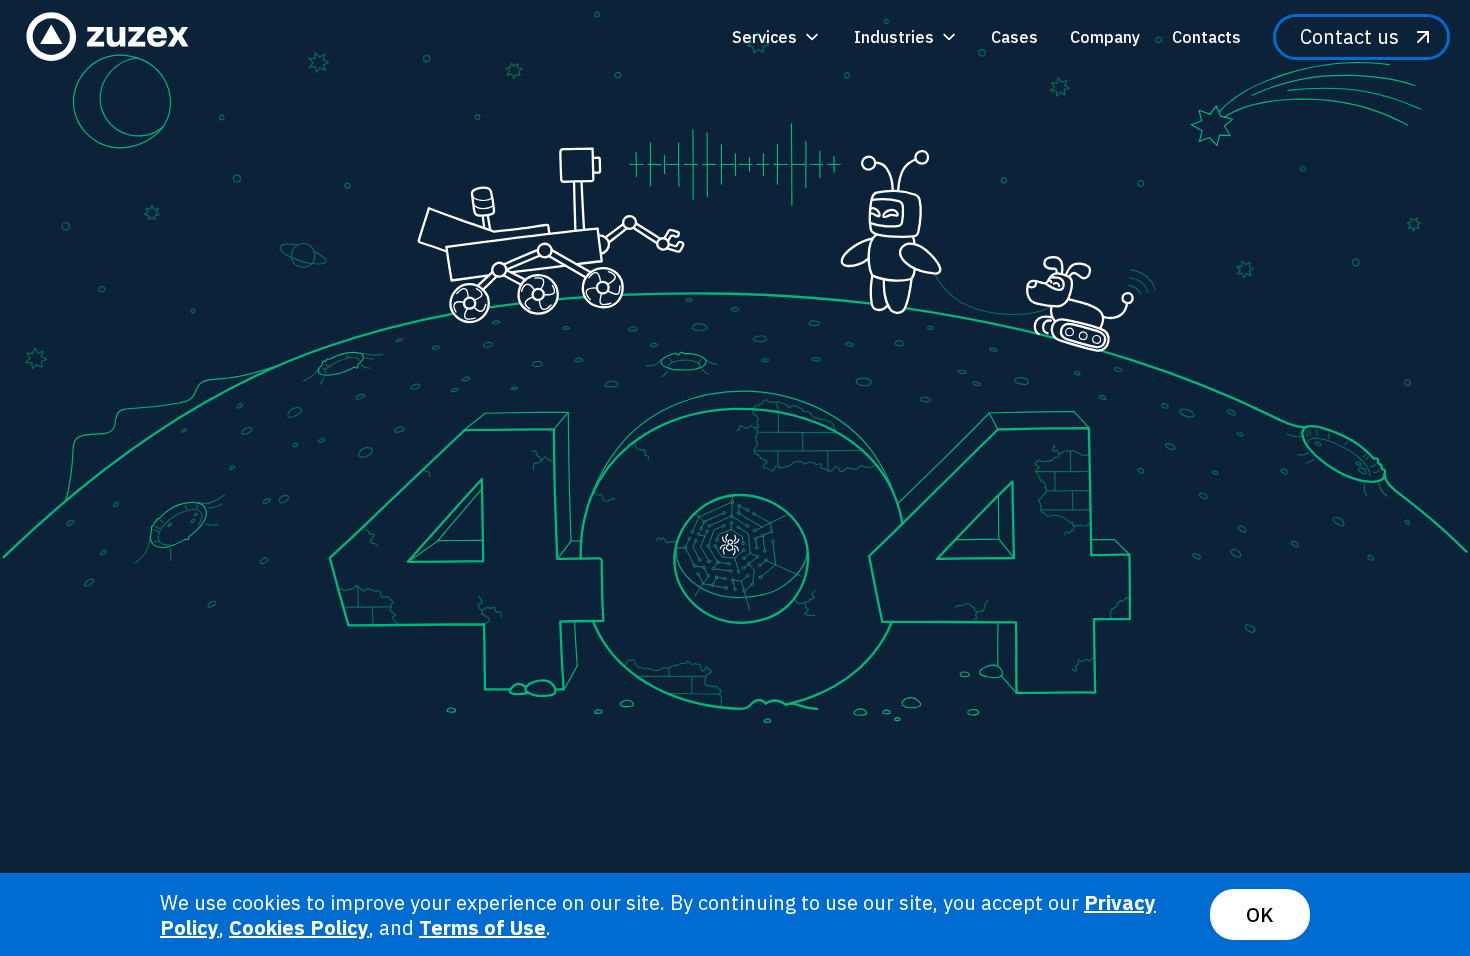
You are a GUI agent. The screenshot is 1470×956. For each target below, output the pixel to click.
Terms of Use (482, 927)
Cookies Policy (299, 927)
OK (1260, 914)
